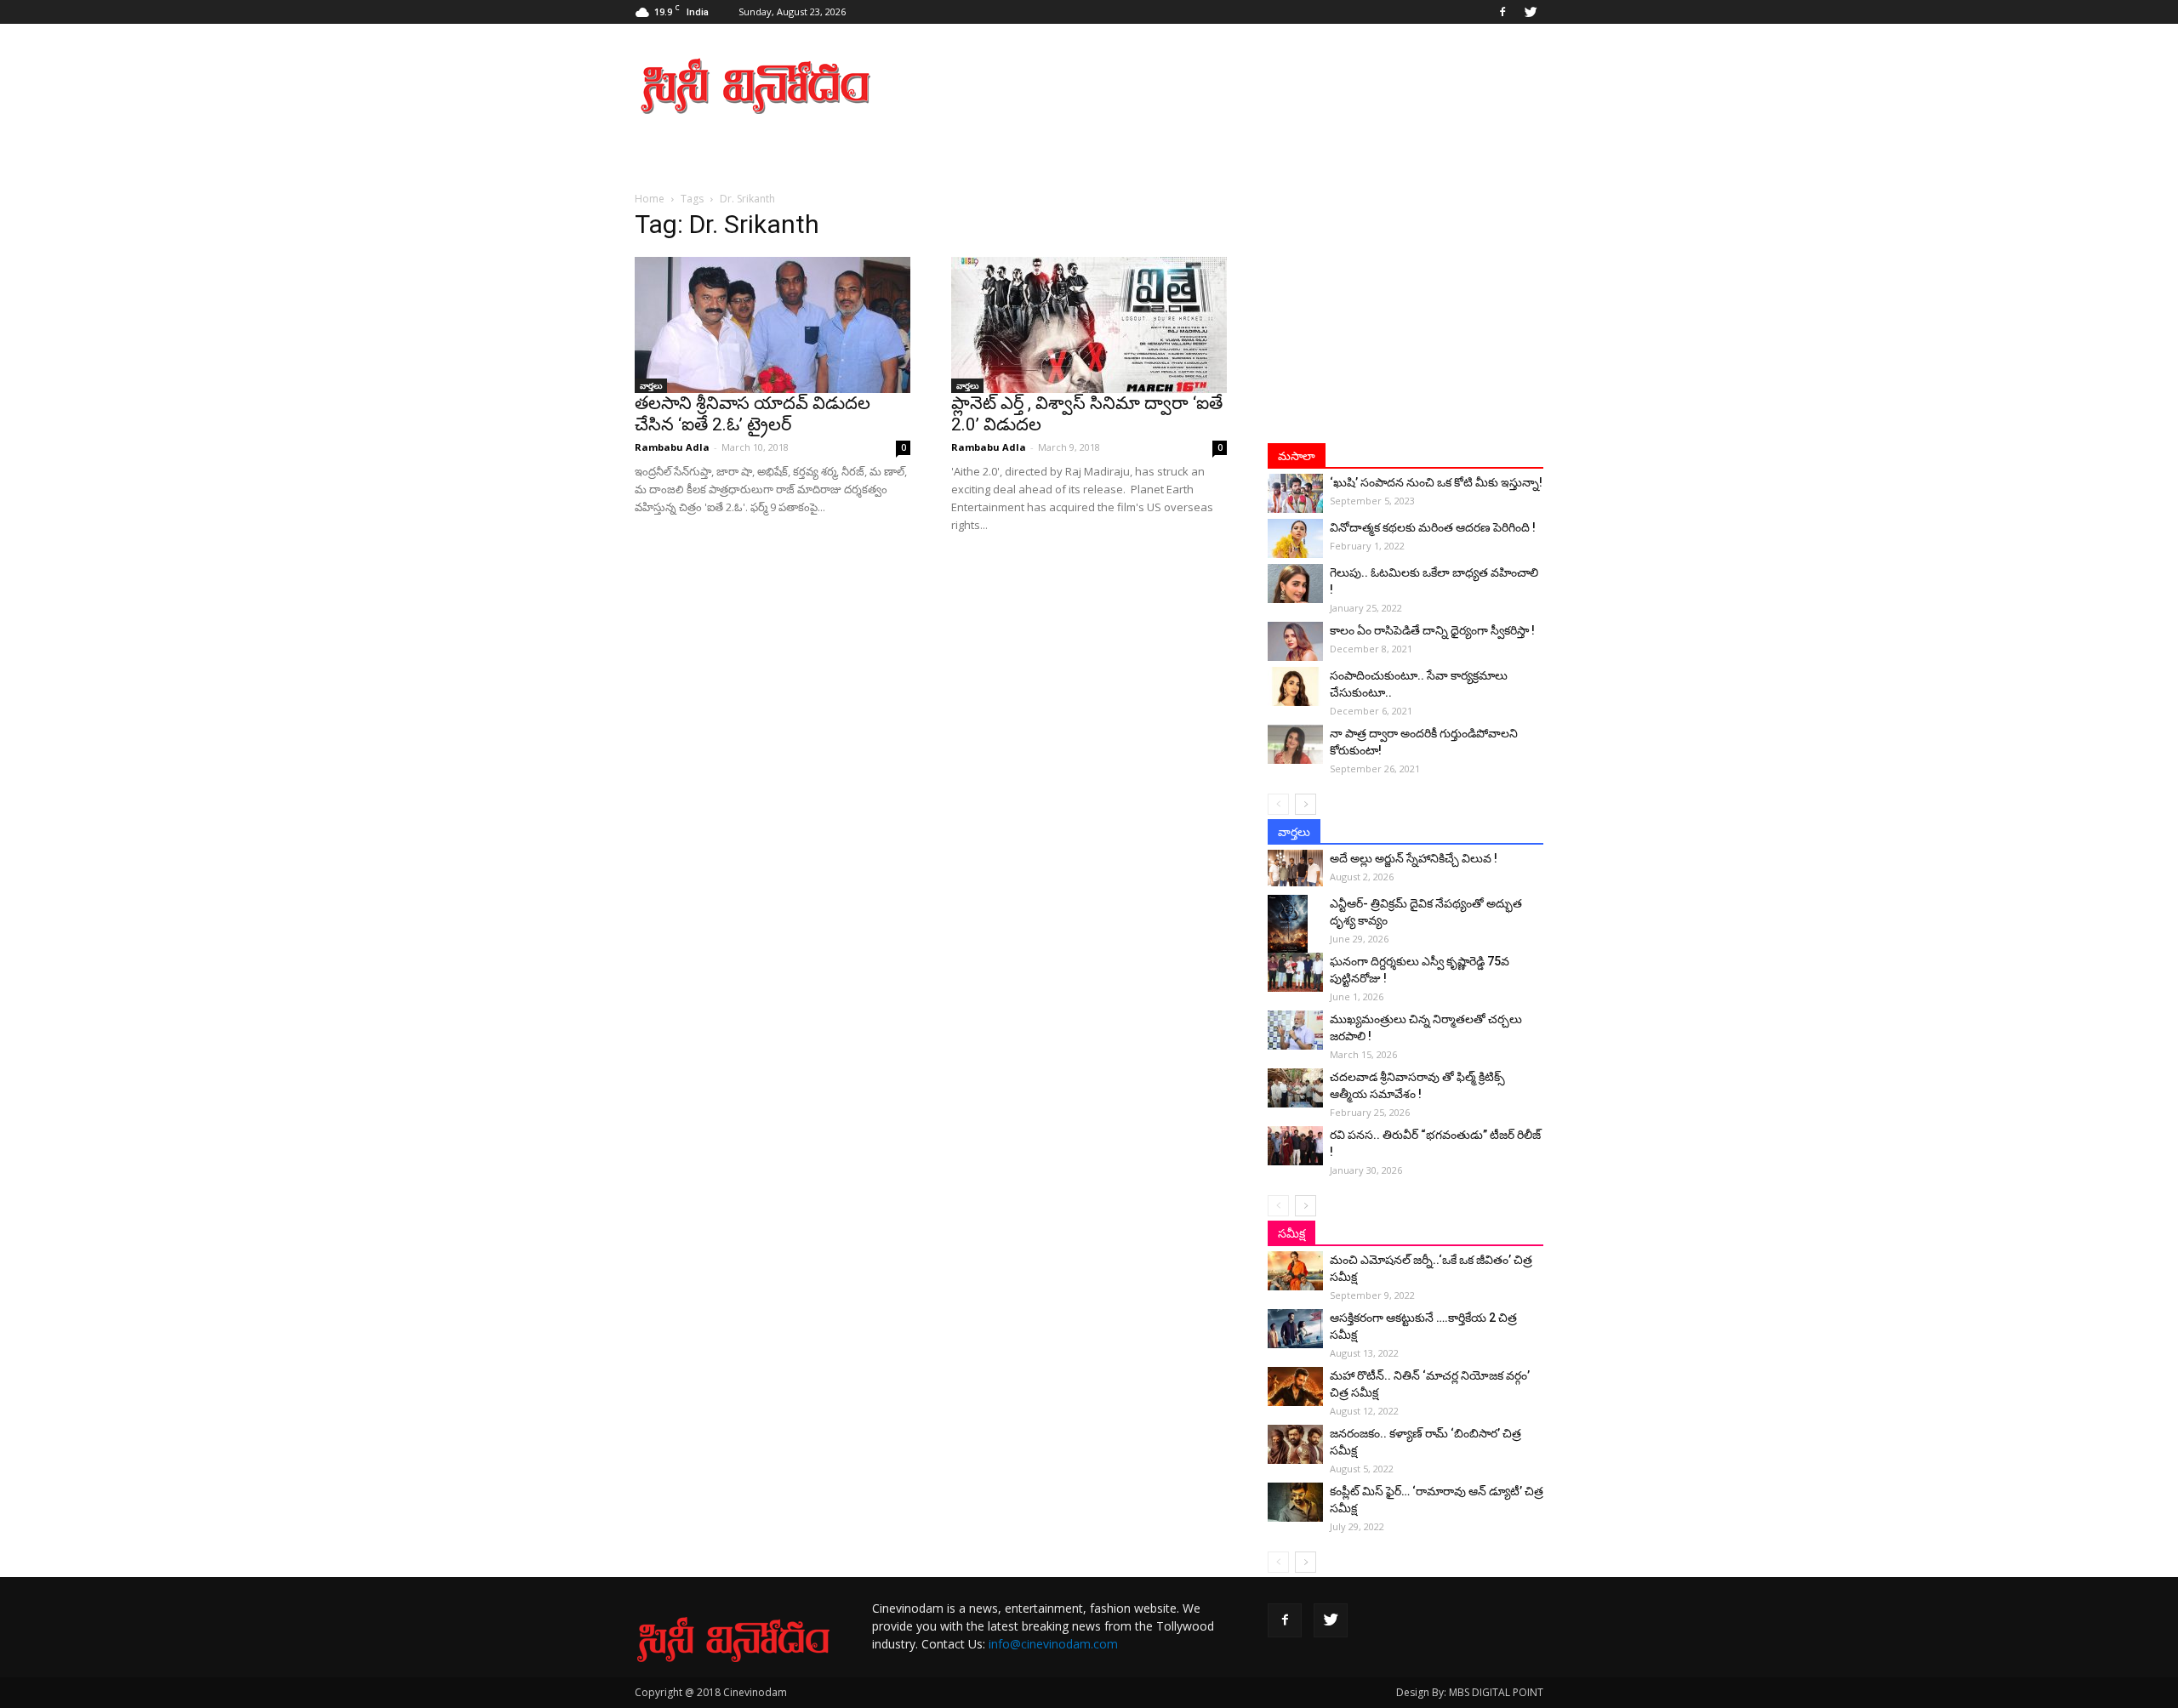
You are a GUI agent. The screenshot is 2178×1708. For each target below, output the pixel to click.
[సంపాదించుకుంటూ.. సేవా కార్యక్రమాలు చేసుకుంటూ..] (1295, 686)
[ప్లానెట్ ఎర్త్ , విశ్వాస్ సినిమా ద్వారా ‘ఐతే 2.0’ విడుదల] (1089, 325)
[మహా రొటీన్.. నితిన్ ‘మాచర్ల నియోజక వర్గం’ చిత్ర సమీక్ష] (1295, 1386)
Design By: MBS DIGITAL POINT (1470, 1692)
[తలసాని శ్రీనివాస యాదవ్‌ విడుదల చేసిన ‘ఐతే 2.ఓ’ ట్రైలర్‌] (773, 325)
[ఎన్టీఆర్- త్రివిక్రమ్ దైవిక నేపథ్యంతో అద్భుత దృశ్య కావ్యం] (1295, 925)
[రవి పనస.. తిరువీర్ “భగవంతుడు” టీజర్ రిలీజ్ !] (1295, 1146)
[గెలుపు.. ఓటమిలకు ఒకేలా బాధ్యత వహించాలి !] (1295, 584)
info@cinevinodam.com (1053, 1644)
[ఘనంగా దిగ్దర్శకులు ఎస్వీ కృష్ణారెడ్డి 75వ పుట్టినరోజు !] (1295, 972)
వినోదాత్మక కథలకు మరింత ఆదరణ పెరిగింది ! (1433, 527)
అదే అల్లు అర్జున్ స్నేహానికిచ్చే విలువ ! (1414, 858)
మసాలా (1297, 456)
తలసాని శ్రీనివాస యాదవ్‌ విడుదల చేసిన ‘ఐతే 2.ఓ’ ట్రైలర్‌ (753, 414)
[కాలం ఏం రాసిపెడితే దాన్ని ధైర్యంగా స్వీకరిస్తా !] (1295, 641)
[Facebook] (1502, 12)
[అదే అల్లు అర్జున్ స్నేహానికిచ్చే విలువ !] (1295, 868)
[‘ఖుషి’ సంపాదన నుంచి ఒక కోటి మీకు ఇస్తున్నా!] (1295, 493)
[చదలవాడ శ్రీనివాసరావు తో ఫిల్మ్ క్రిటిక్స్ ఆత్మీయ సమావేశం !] (1295, 1088)
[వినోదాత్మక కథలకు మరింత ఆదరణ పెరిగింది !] (1295, 538)
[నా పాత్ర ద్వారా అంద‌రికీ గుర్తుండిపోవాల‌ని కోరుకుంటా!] (1295, 744)
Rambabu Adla (672, 447)
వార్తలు (651, 385)
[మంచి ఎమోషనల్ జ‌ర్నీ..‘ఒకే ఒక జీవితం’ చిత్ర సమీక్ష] (1295, 1271)
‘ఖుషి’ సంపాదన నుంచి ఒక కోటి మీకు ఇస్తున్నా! (1436, 482)
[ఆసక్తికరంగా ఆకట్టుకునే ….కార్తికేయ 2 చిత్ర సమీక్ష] (1295, 1329)
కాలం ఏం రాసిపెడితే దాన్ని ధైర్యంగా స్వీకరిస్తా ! (1432, 630)
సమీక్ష (1291, 1233)
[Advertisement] (1234, 86)
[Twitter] (1531, 12)
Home (650, 199)
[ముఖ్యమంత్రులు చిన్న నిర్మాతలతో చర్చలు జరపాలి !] (1295, 1030)
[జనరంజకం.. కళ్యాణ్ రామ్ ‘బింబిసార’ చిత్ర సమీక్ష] (1295, 1444)
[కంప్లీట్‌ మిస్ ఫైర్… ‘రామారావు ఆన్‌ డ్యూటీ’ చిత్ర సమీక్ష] (1295, 1502)
